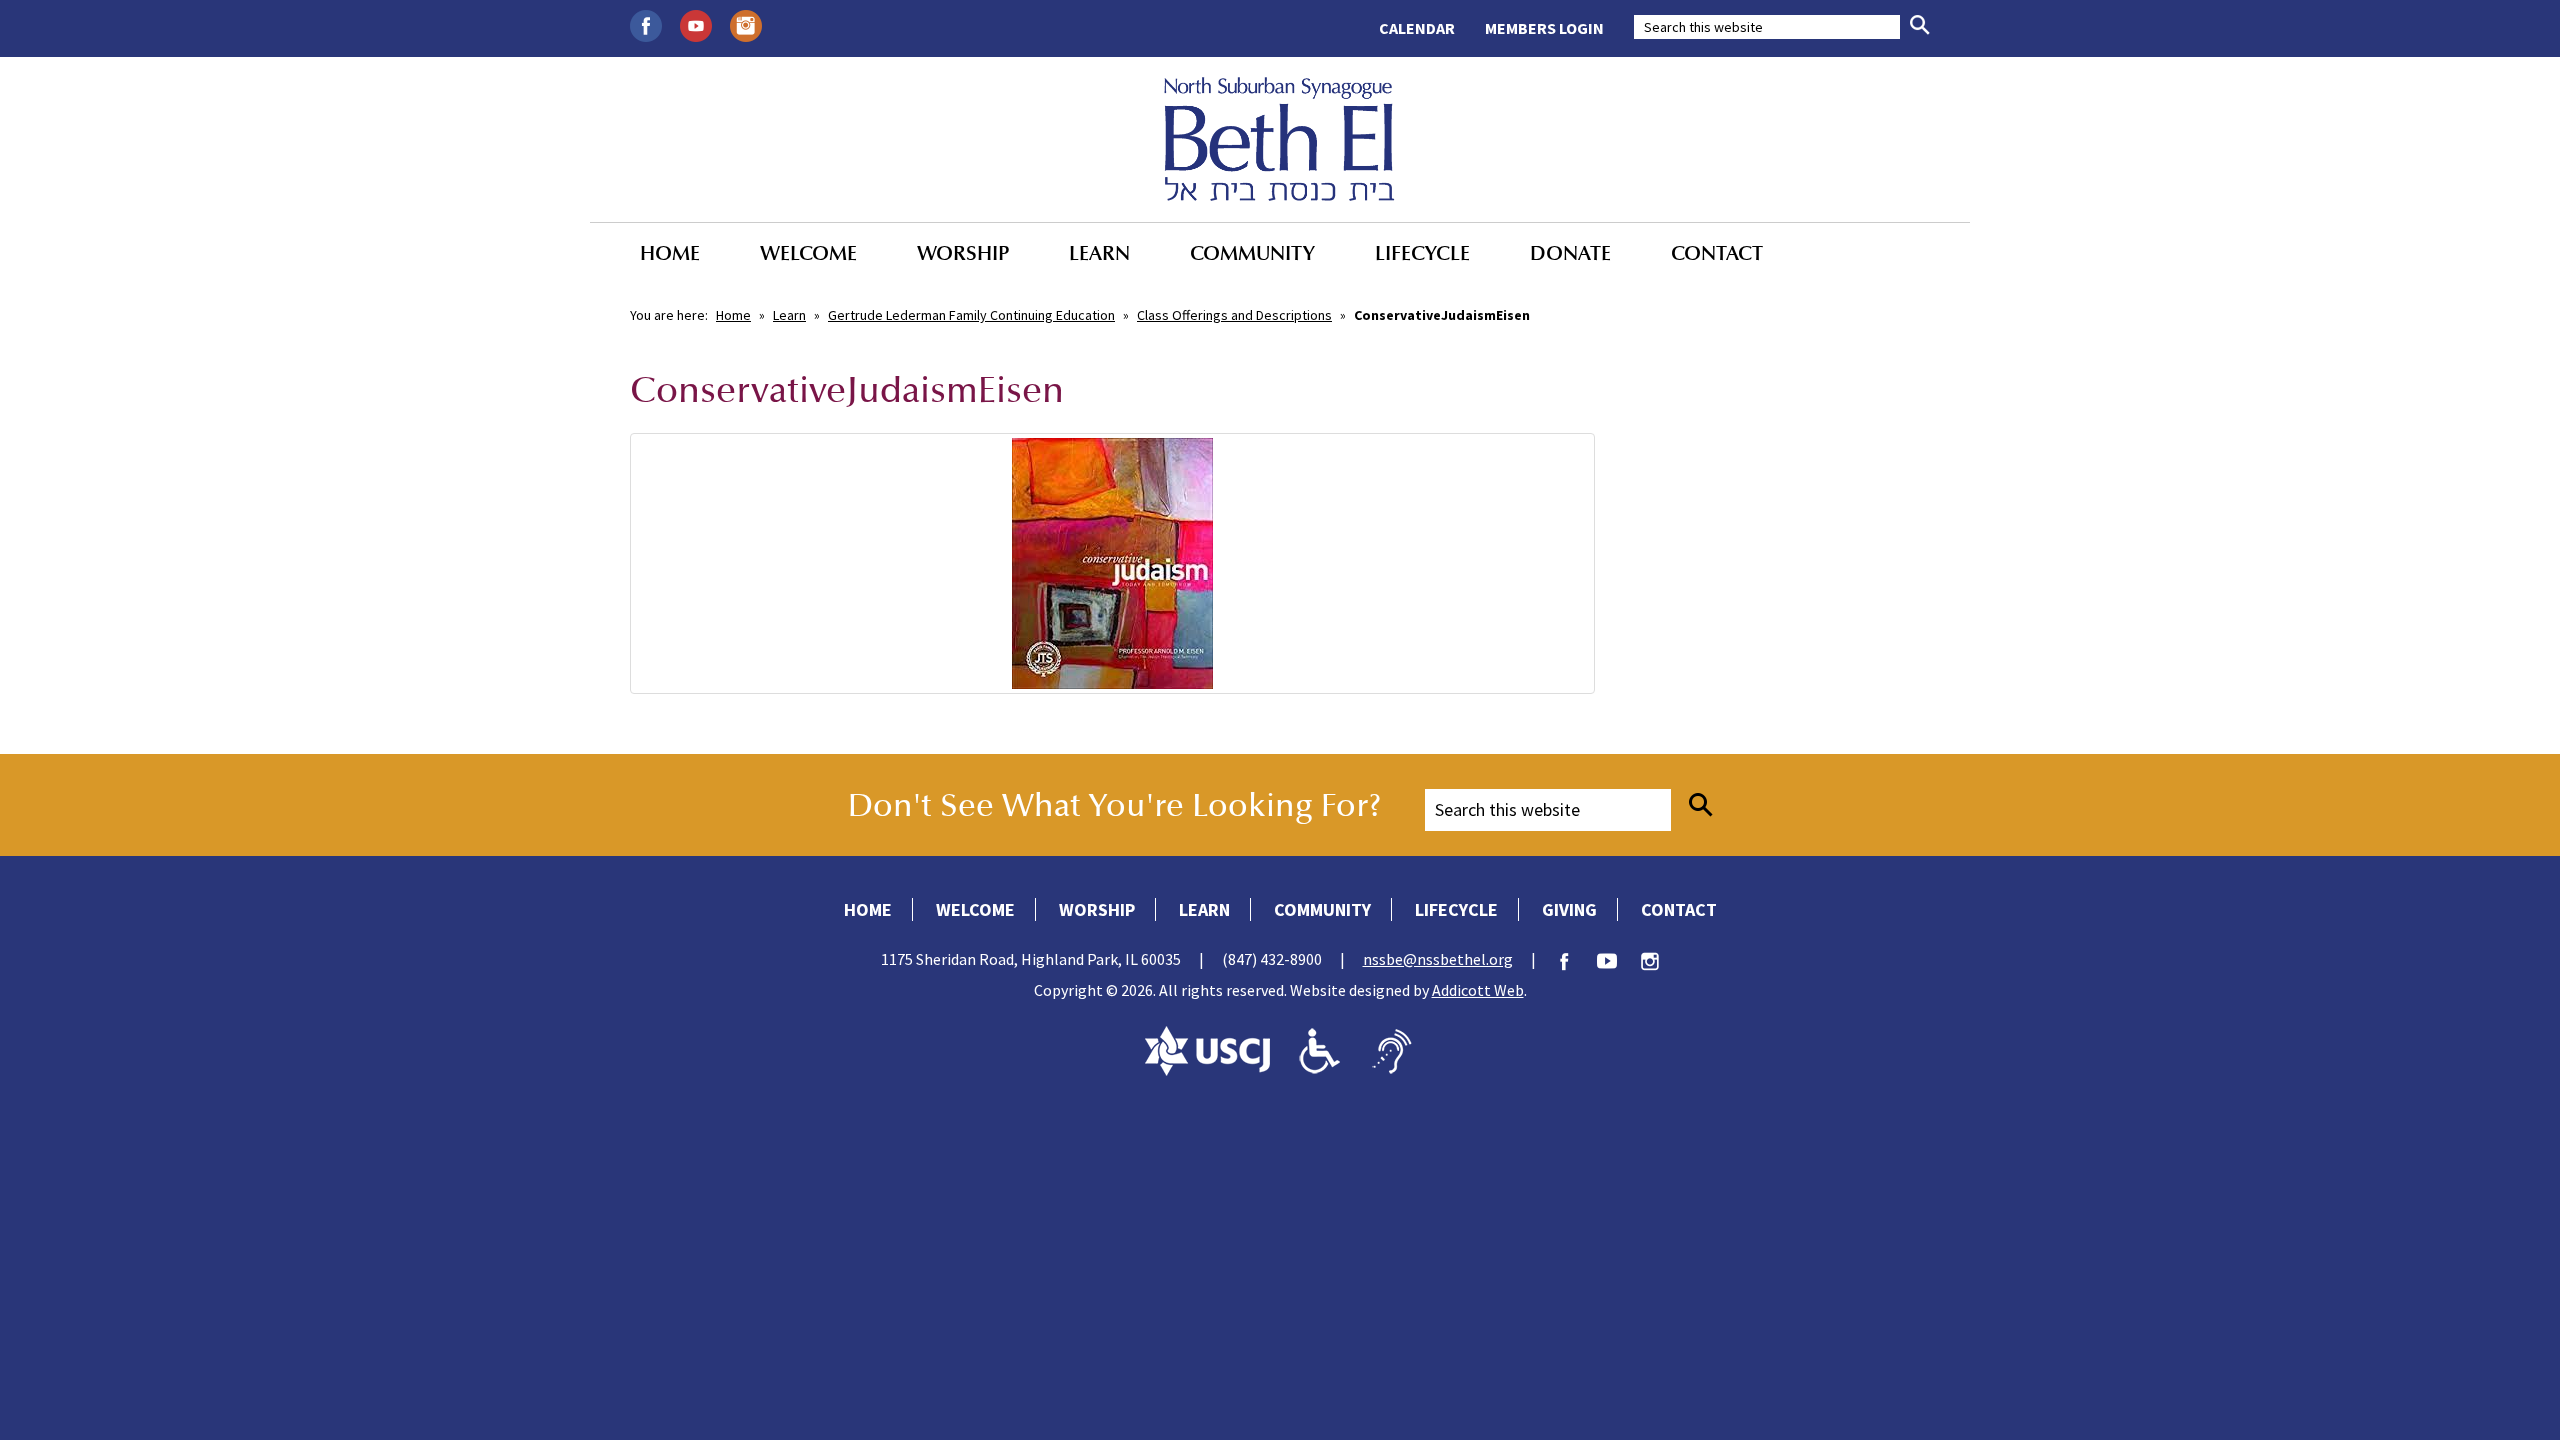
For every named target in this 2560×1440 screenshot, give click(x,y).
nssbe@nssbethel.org (1438, 959)
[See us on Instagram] (746, 24)
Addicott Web (1478, 990)
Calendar (1417, 28)
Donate (1570, 253)
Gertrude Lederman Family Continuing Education (971, 315)
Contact (1717, 253)
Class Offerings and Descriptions (1234, 315)
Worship (963, 253)
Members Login (1544, 28)
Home (670, 253)
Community (1252, 253)
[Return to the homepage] (1279, 139)
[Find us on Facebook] (646, 24)
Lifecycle (1422, 253)
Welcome (808, 253)
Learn (1099, 253)
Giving (1569, 909)
